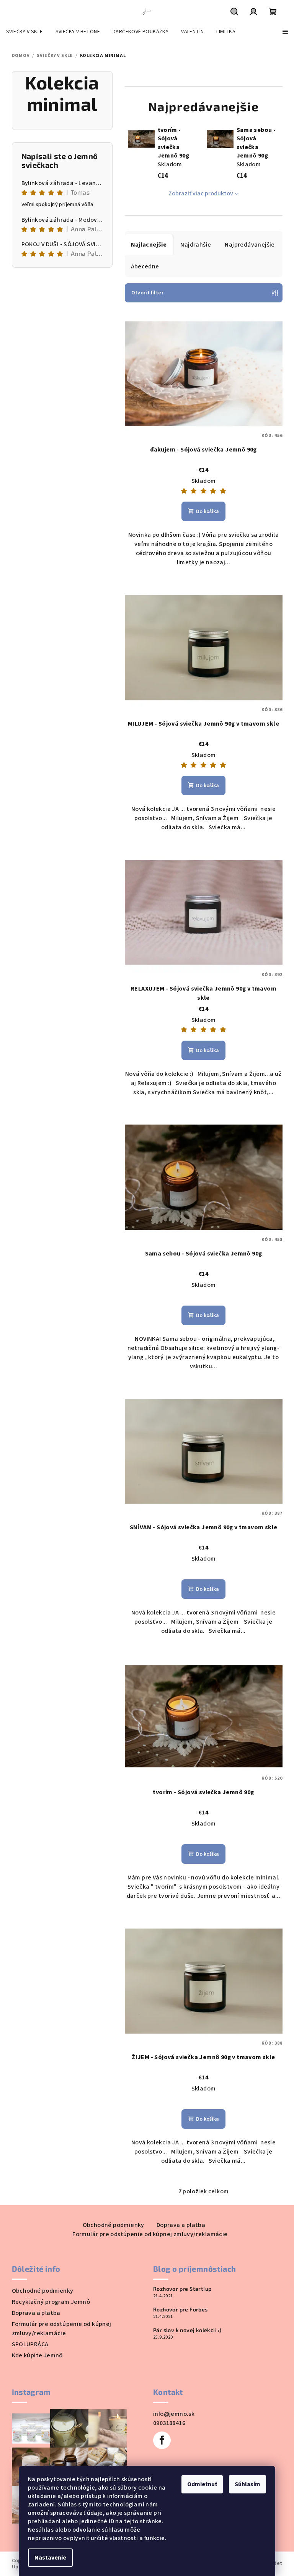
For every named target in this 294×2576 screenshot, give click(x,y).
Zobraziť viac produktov (201, 193)
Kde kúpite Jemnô (37, 2355)
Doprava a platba (181, 2225)
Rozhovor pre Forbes (180, 2310)
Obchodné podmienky (114, 2225)
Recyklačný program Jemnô (51, 2302)
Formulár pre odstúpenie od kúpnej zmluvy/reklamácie (150, 2234)
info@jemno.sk (174, 2414)
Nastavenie (50, 2558)
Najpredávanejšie (250, 245)
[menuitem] (24, 32)
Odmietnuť (202, 2484)
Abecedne (145, 266)
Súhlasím (247, 2484)
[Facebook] (162, 2440)
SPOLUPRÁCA (30, 2344)
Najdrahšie (196, 245)
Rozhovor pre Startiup (182, 2289)
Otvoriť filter (148, 293)
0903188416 (169, 2423)
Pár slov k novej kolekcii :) (187, 2330)
